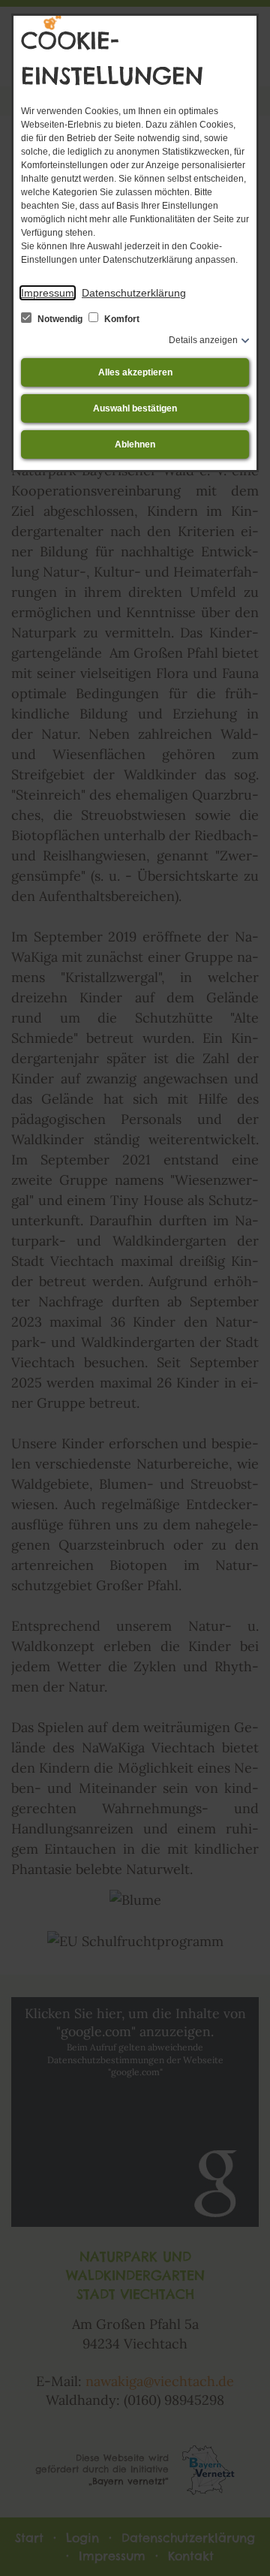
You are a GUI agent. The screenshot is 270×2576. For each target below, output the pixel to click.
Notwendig (60, 319)
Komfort (121, 319)
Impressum (48, 293)
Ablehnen (135, 444)
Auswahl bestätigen (135, 408)
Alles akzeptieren (135, 372)
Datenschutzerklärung (134, 293)
